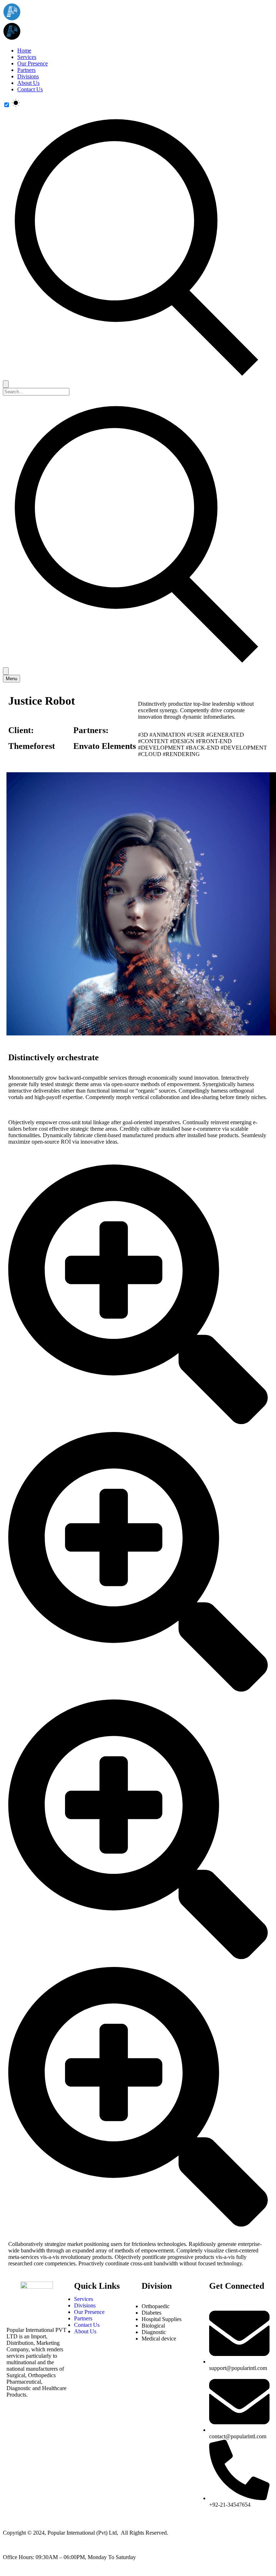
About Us (28, 83)
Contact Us (30, 89)
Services (27, 57)
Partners (26, 70)
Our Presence (33, 63)
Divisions (28, 76)
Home (24, 51)
